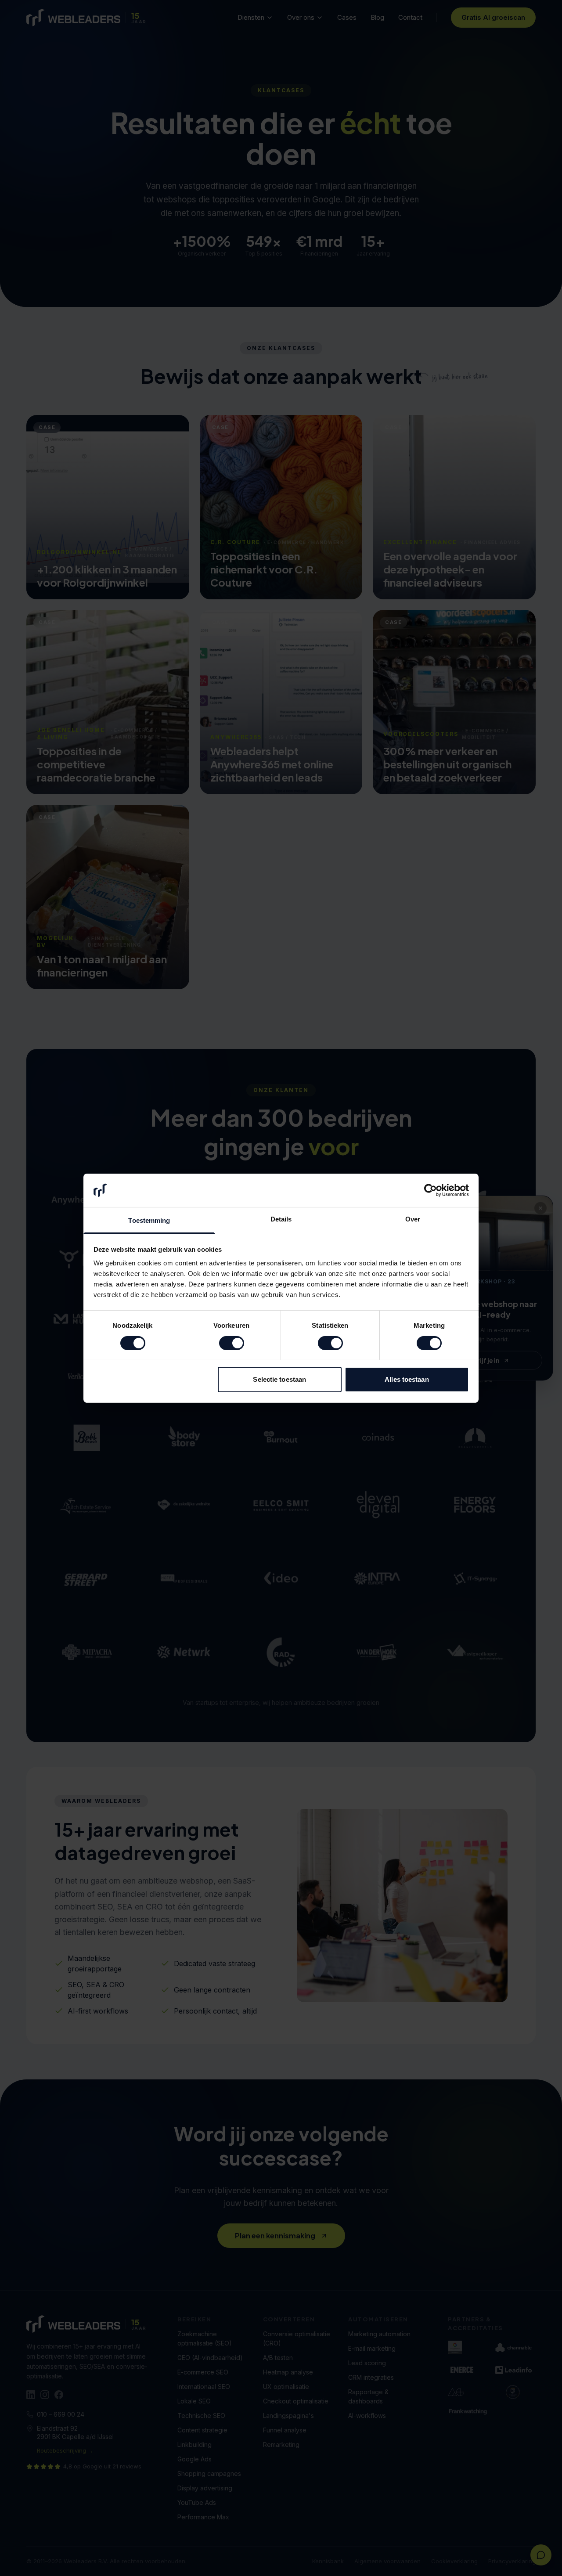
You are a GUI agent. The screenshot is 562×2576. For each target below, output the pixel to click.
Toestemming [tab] (149, 1220)
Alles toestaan (407, 1379)
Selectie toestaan (279, 1379)
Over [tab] (413, 1219)
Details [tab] (281, 1219)
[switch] (232, 1343)
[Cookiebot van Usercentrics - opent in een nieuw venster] (431, 1190)
